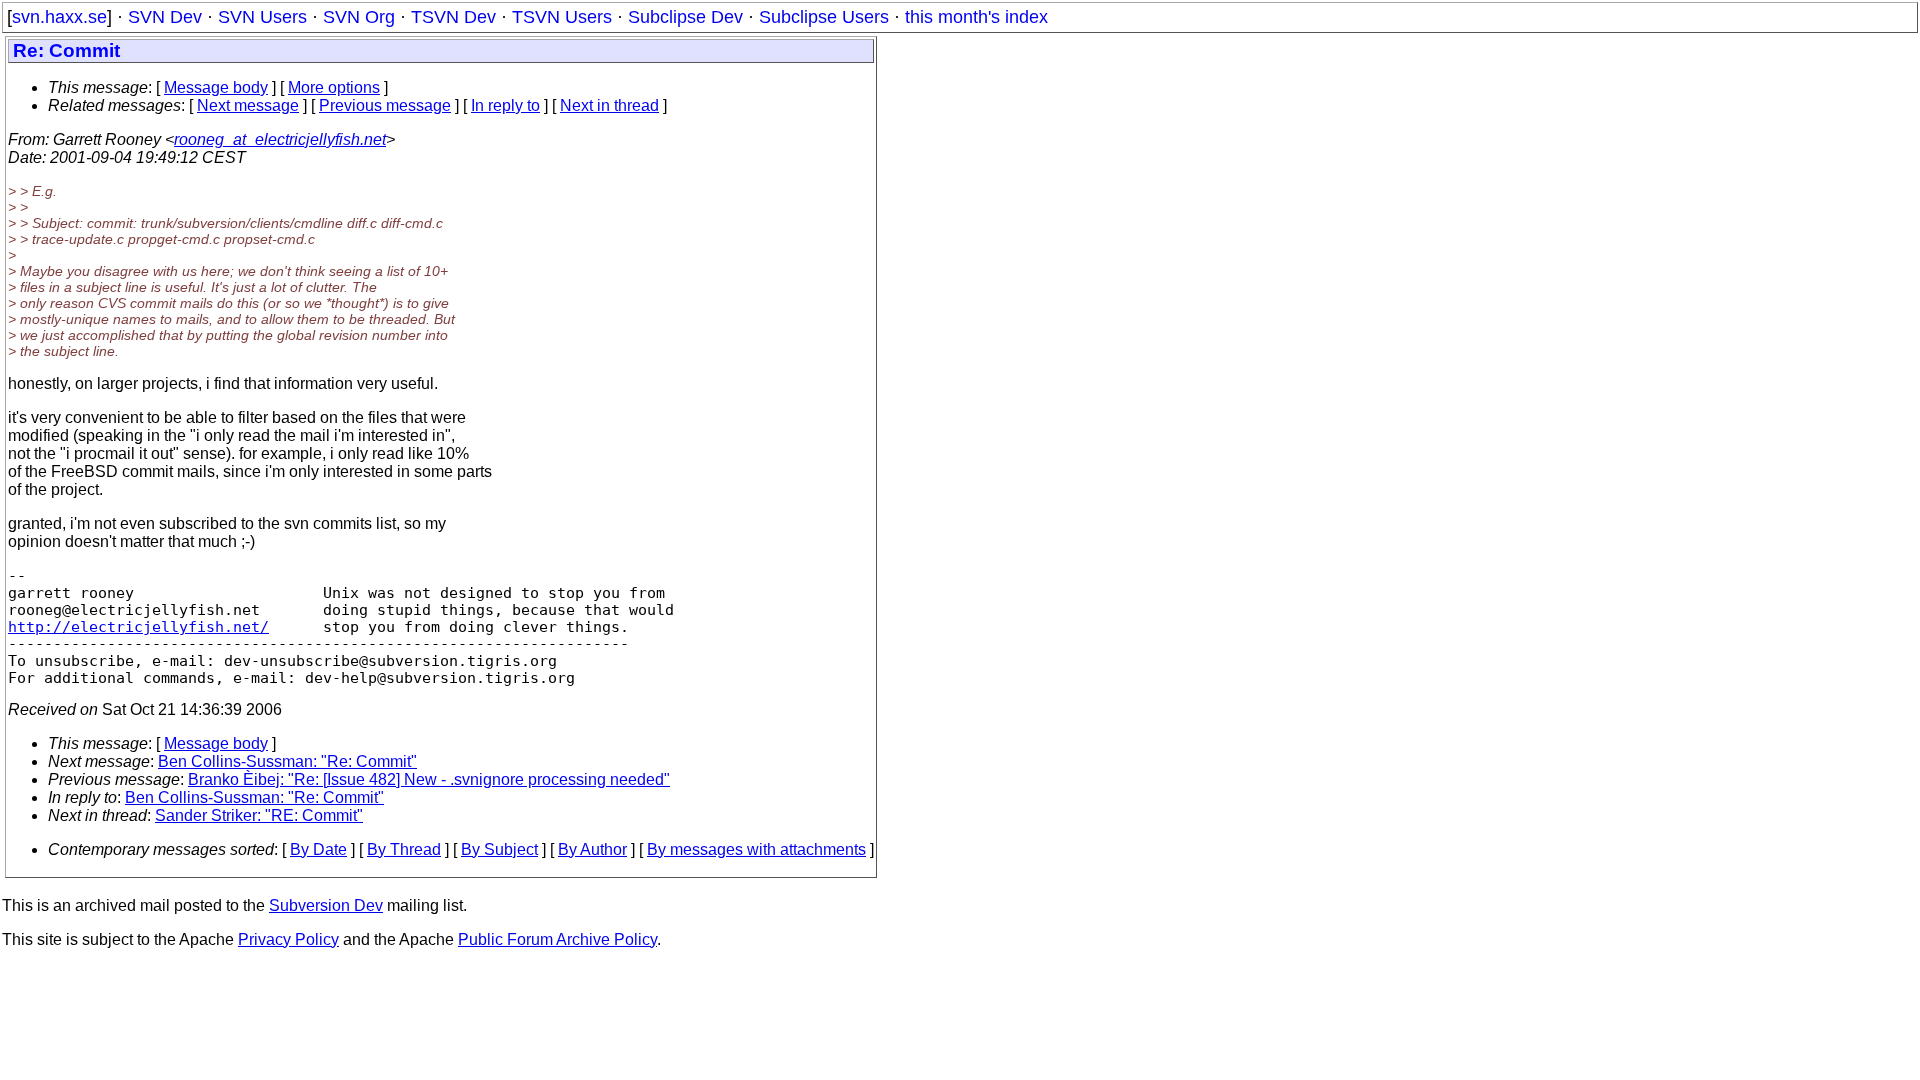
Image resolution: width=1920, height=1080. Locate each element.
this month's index (976, 17)
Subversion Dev (326, 905)
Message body (216, 87)
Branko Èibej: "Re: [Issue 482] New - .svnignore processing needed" (429, 779)
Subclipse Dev (685, 17)
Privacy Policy (288, 939)
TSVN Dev (453, 17)
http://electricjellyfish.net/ (138, 626)
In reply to (505, 105)
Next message (248, 105)
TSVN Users (562, 17)
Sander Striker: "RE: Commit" (259, 815)
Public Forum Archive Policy (557, 939)
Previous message (385, 105)
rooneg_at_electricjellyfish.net (280, 139)
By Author (592, 849)
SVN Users (262, 17)
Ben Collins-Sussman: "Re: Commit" (287, 761)
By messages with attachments (756, 849)
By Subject (499, 849)
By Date (318, 849)
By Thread (404, 849)
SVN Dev (165, 17)
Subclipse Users (824, 17)
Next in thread (609, 105)
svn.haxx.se (59, 17)
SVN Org (359, 17)
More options (334, 87)
